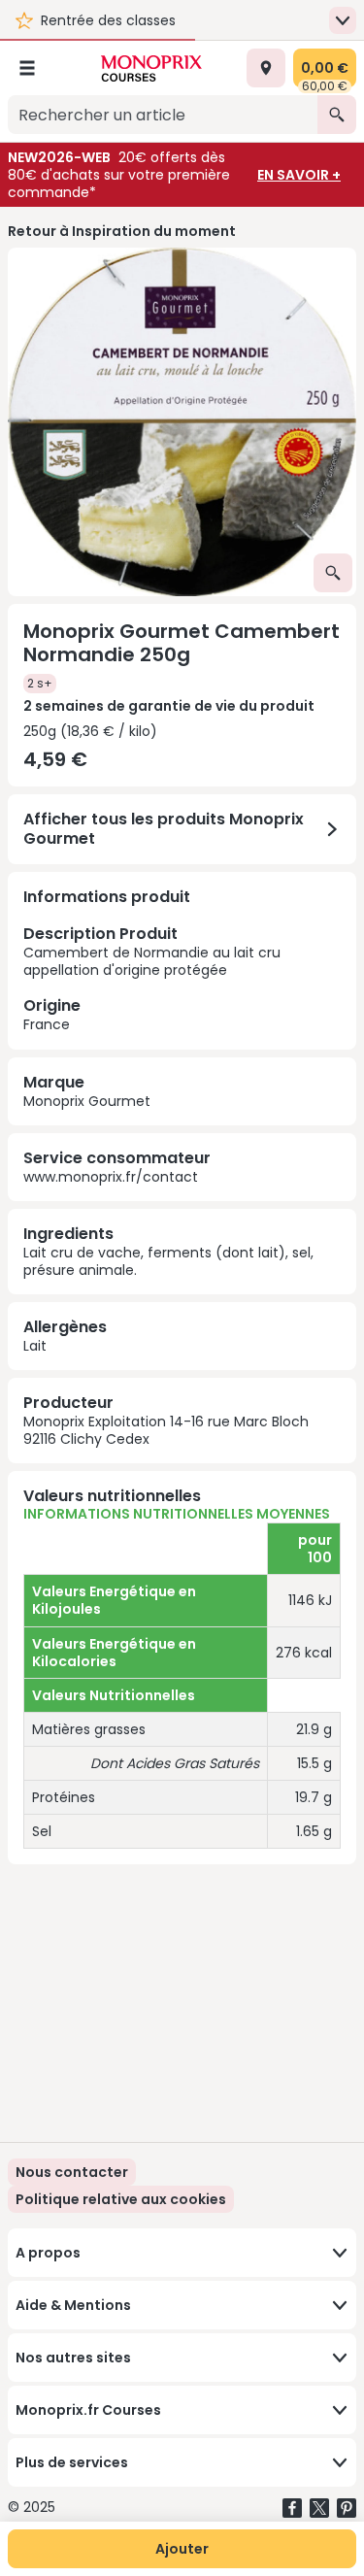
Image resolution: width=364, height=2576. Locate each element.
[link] (121, 2199)
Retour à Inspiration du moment (122, 231)
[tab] (182, 422)
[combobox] (163, 115)
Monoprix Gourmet (87, 1101)
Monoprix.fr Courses (88, 2410)
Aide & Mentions (73, 2305)
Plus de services (72, 2462)
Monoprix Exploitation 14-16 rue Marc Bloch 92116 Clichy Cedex (166, 1430)
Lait (35, 1346)
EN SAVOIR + (299, 175)
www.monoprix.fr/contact (111, 1177)
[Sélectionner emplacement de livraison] (266, 68)
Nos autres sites (73, 2358)
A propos (48, 2253)
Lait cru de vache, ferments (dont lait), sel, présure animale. (168, 1261)
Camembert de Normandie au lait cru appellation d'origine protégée (152, 978)
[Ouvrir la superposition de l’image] (333, 573)
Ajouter (182, 2549)
